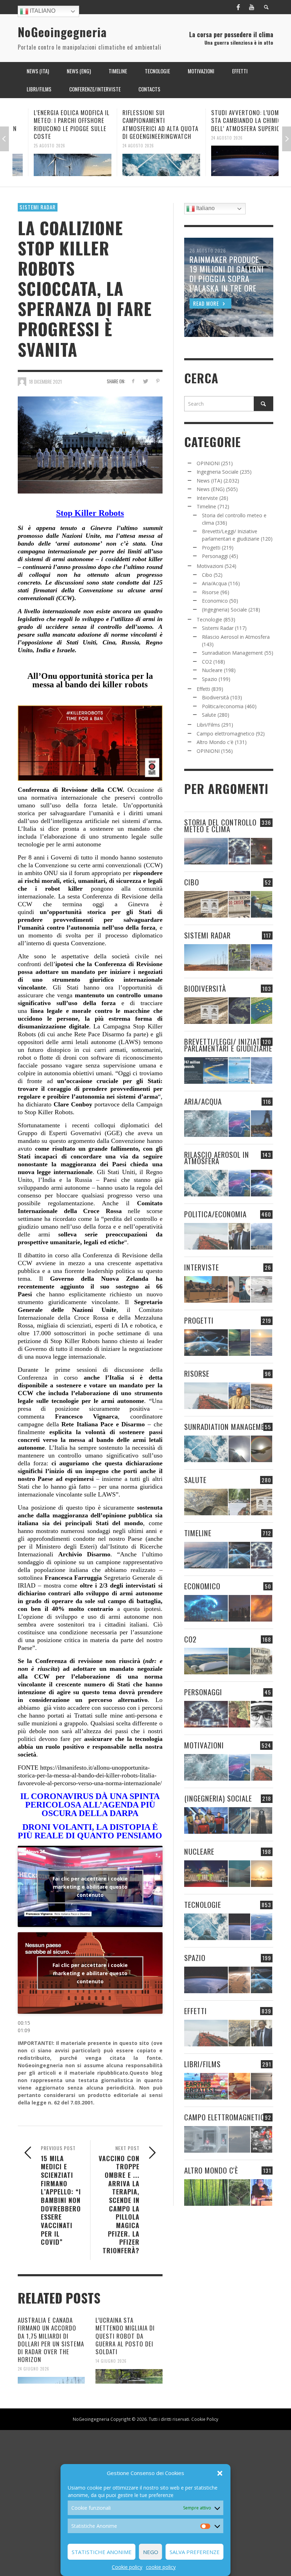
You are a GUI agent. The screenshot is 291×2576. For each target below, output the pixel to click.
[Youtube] (252, 7)
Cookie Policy (205, 2419)
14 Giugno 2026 (111, 2361)
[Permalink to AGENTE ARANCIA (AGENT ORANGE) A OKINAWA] (206, 1502)
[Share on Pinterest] (158, 381)
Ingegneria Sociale (218, 472)
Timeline (206, 506)
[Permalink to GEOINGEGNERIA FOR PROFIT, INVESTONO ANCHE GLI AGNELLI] (262, 1608)
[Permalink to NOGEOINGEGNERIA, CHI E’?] (206, 1289)
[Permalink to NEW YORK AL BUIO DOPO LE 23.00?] (239, 1608)
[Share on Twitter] (145, 381)
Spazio (210, 679)
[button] (220, 2473)
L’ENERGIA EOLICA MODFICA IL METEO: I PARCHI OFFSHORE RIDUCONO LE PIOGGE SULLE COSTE (56, 124)
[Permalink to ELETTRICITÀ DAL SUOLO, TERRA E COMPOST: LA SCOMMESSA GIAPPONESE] (262, 2192)
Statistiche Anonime (102, 2552)
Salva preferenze (195, 2552)
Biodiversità (215, 697)
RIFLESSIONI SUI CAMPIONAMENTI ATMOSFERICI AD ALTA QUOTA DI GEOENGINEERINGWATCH (145, 124)
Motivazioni (210, 566)
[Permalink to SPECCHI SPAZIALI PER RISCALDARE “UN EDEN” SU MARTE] (239, 1980)
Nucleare (212, 670)
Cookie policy (127, 2567)
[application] (90, 1983)
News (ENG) (211, 489)
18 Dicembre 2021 (45, 381)
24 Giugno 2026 (34, 2369)
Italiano (42, 11)
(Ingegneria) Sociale (224, 610)
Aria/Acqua (214, 583)
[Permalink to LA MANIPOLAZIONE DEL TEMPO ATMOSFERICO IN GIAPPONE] (262, 851)
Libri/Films (208, 725)
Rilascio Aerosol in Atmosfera (236, 637)
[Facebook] (238, 7)
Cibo (207, 575)
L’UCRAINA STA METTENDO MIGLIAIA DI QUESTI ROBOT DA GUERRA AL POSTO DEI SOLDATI (125, 2336)
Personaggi (215, 556)
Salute (209, 715)
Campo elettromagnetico (226, 734)
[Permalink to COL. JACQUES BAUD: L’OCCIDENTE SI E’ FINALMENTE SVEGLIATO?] (239, 1289)
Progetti (211, 548)
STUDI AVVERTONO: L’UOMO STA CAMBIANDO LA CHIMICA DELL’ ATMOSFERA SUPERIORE (233, 120)
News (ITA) (209, 481)
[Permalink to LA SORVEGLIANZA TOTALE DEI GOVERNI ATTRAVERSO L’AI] (239, 1820)
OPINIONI (208, 463)
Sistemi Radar (38, 207)
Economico (215, 601)
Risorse (210, 592)
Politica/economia (223, 706)
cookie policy (161, 2567)
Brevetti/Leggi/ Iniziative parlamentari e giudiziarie (228, 1045)
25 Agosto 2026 (34, 146)
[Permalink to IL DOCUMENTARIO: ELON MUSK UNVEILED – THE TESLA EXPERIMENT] (262, 2086)
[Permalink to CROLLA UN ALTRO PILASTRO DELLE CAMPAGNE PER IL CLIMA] (262, 1661)
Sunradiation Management (232, 653)
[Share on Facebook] (133, 381)
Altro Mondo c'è (215, 742)
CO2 (207, 662)
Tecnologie (209, 619)
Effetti (203, 689)
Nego (151, 2552)
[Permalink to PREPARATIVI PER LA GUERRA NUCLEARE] (206, 1874)
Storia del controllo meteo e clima (220, 825)
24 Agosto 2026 (123, 146)
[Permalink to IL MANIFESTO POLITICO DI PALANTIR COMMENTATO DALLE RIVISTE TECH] (262, 1820)
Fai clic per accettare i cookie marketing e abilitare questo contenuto (90, 1886)
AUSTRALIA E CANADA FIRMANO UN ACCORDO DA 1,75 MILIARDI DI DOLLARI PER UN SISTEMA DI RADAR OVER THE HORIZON (51, 2340)
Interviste (207, 498)
